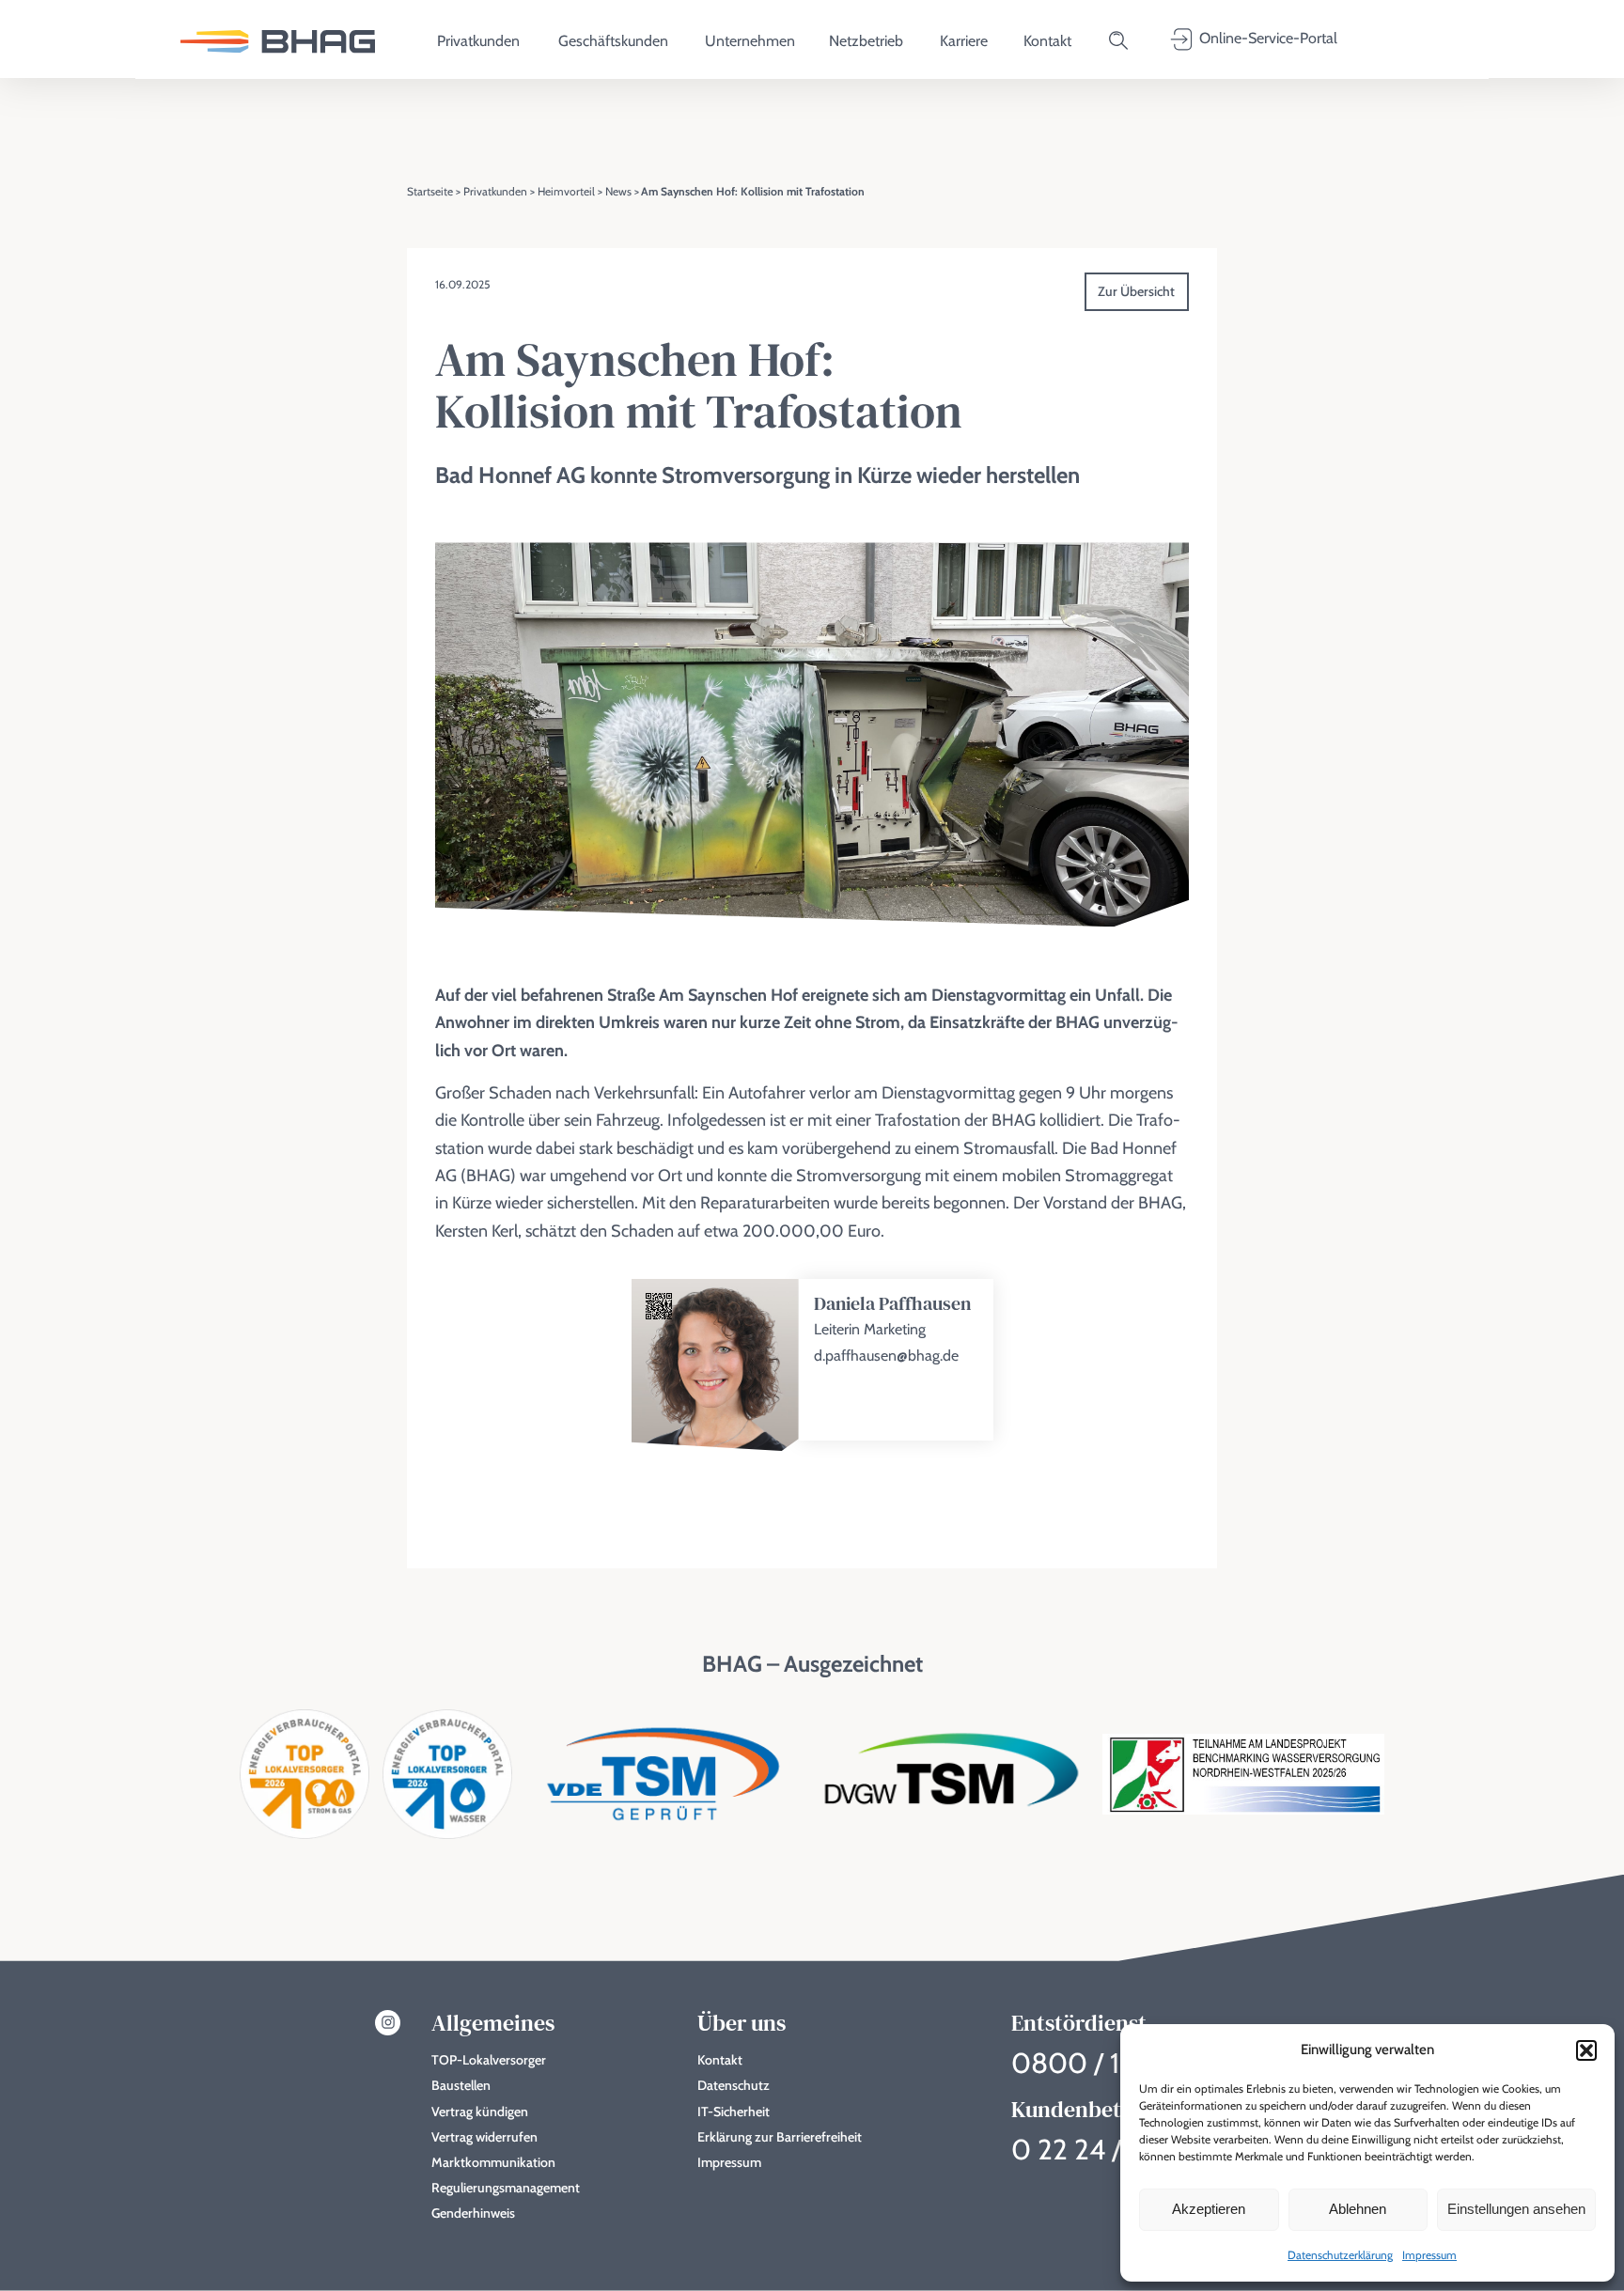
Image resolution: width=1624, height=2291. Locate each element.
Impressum (1429, 2255)
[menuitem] (278, 40)
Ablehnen (1358, 2209)
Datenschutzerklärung (1340, 2255)
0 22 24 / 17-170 (1109, 2150)
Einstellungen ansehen (1516, 2209)
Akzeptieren (1209, 2209)
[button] (1586, 2050)
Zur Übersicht (1136, 291)
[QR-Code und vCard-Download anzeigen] (659, 1308)
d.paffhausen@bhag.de (886, 1356)
